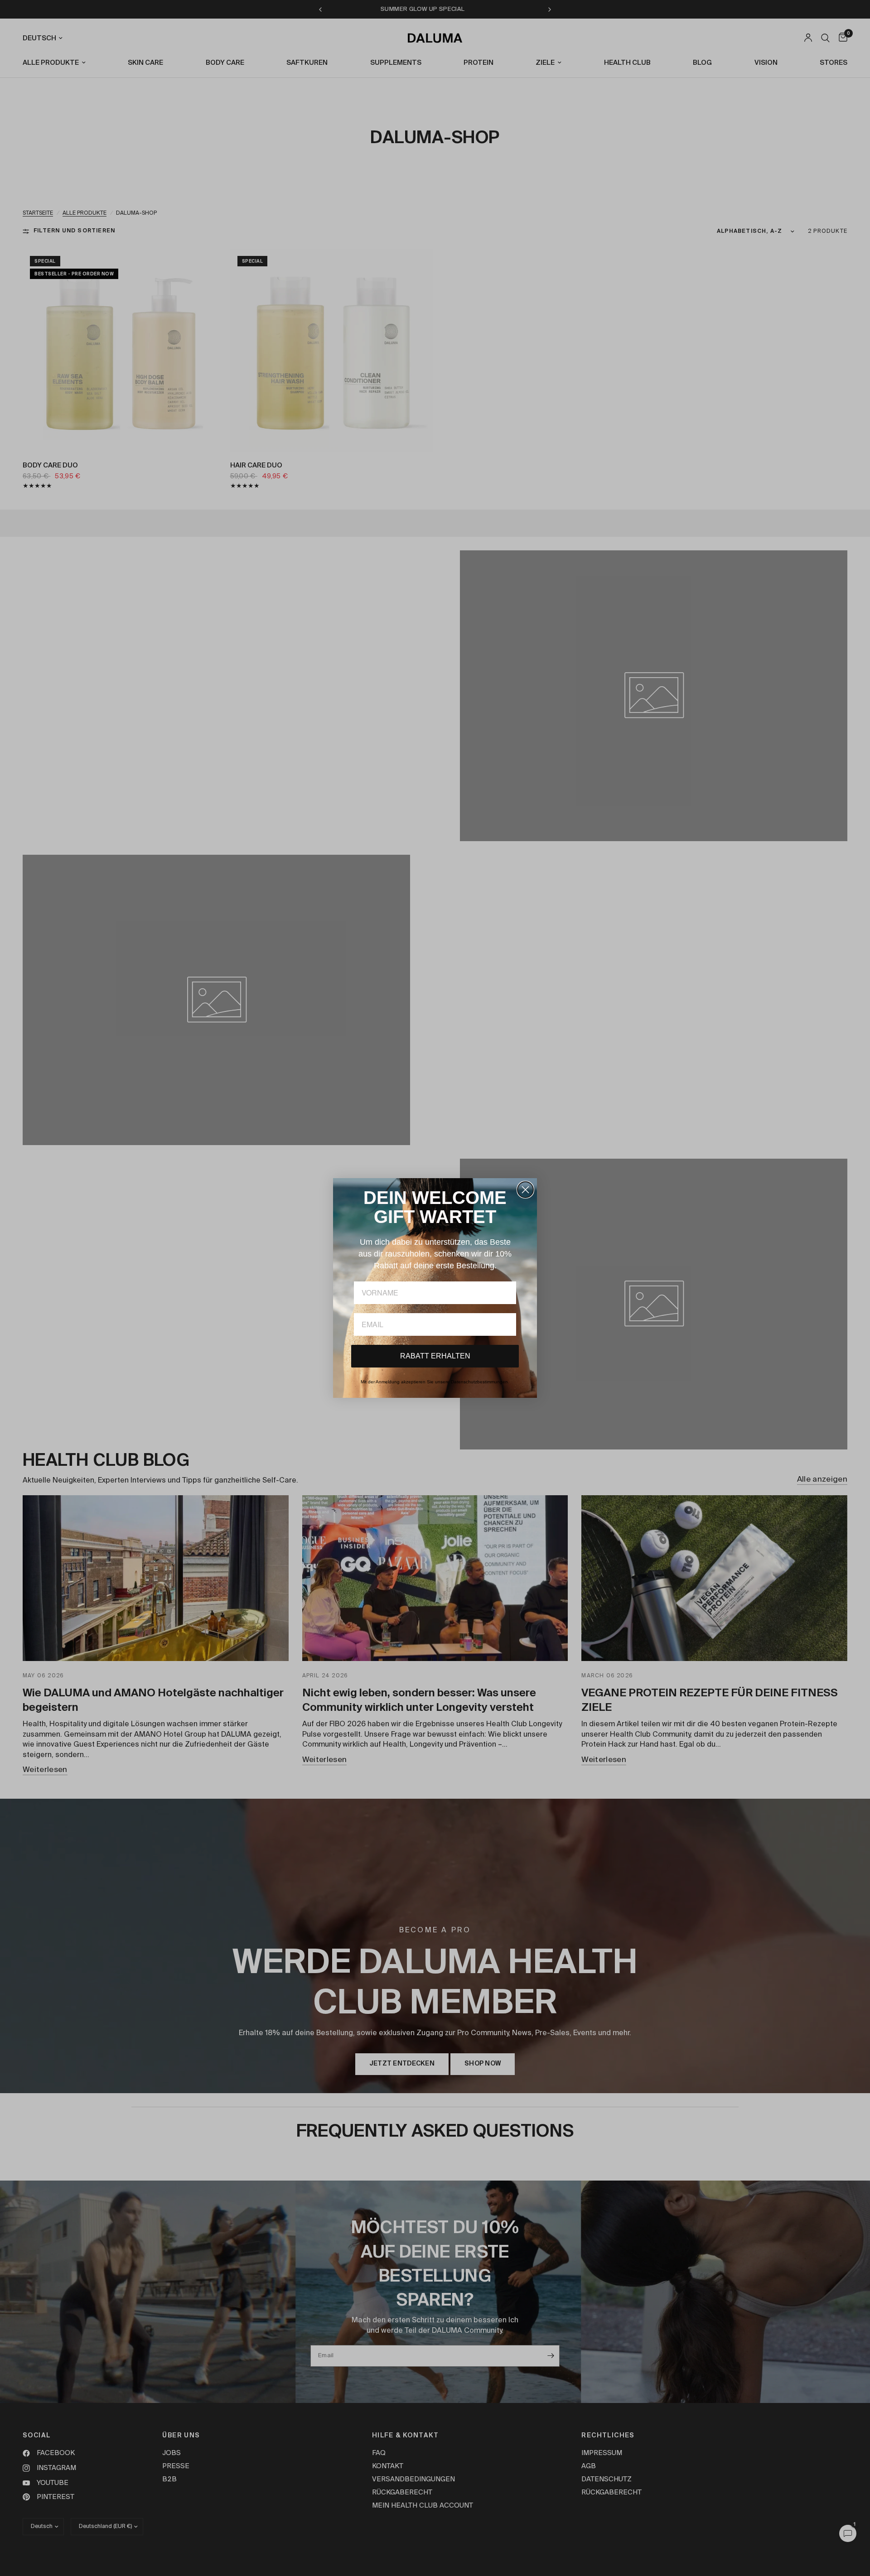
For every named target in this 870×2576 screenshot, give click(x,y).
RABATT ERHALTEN (435, 1356)
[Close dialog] (525, 1190)
